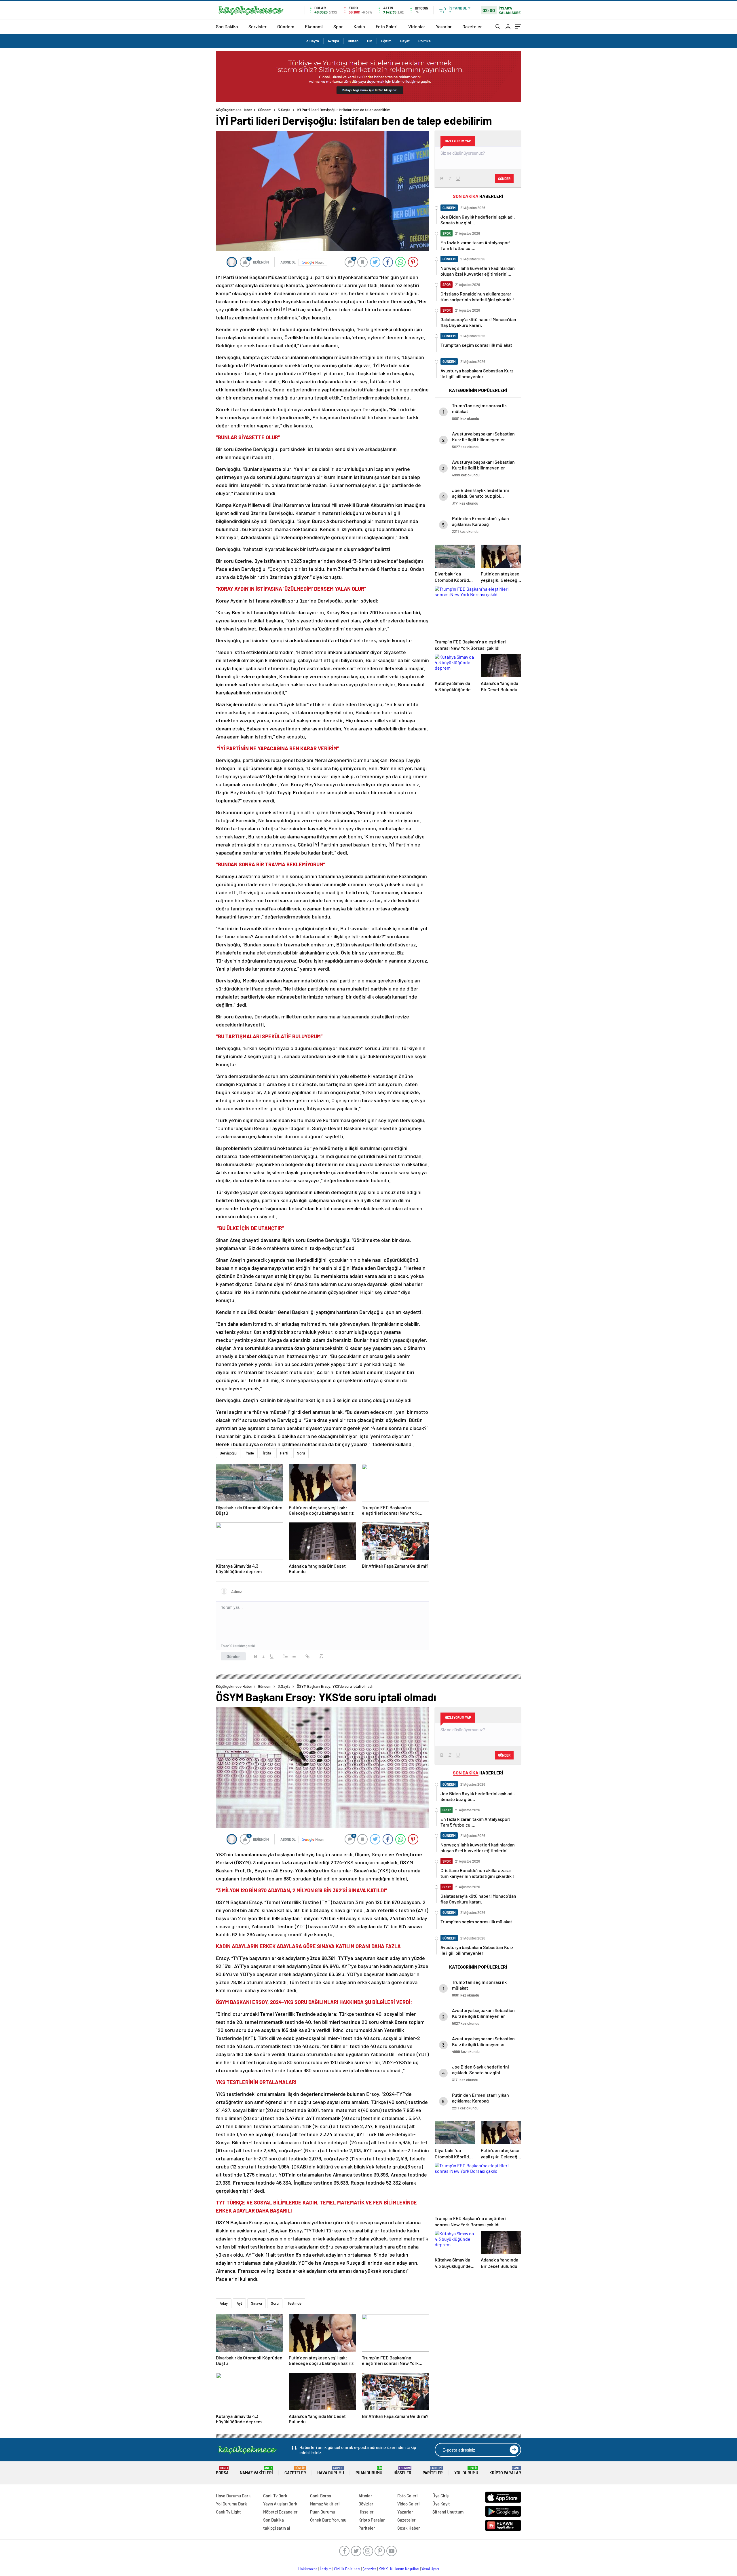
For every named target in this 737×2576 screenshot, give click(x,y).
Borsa (222, 2471)
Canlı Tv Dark (275, 2496)
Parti (284, 1453)
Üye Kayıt (441, 2504)
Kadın (359, 26)
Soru (301, 1453)
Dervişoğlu (228, 1453)
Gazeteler (472, 26)
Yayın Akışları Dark (280, 2504)
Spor (338, 26)
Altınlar (365, 2496)
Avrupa (333, 41)
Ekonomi (314, 26)
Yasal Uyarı (430, 2569)
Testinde (295, 2303)
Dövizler (366, 2504)
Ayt (239, 2303)
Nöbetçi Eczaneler (280, 2512)
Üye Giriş (440, 2496)
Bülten (353, 41)
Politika (424, 41)
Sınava (257, 2303)
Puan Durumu (369, 2471)
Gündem (286, 26)
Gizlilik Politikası (347, 2569)
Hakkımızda (308, 2569)
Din (370, 41)
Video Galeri (408, 2504)
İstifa (267, 1453)
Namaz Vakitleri (256, 2471)
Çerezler (369, 2569)
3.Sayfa (313, 41)
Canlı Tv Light (228, 2512)
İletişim (326, 2569)
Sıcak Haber (409, 2528)
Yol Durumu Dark (231, 2504)
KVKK (383, 2569)
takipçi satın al (277, 2528)
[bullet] (294, 1656)
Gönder (233, 1656)
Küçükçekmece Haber (234, 110)
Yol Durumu (466, 2471)
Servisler (258, 26)
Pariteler (433, 2471)
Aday (224, 2303)
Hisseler (402, 2471)
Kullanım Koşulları (405, 2569)
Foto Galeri (387, 26)
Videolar (417, 26)
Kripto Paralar (505, 2471)
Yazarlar (444, 26)
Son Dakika (227, 26)
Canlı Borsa (321, 2496)
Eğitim (386, 41)
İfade (250, 1453)
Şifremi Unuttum (448, 2512)
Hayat (405, 41)
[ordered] (286, 1656)
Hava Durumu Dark (233, 2496)
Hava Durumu (331, 2471)
